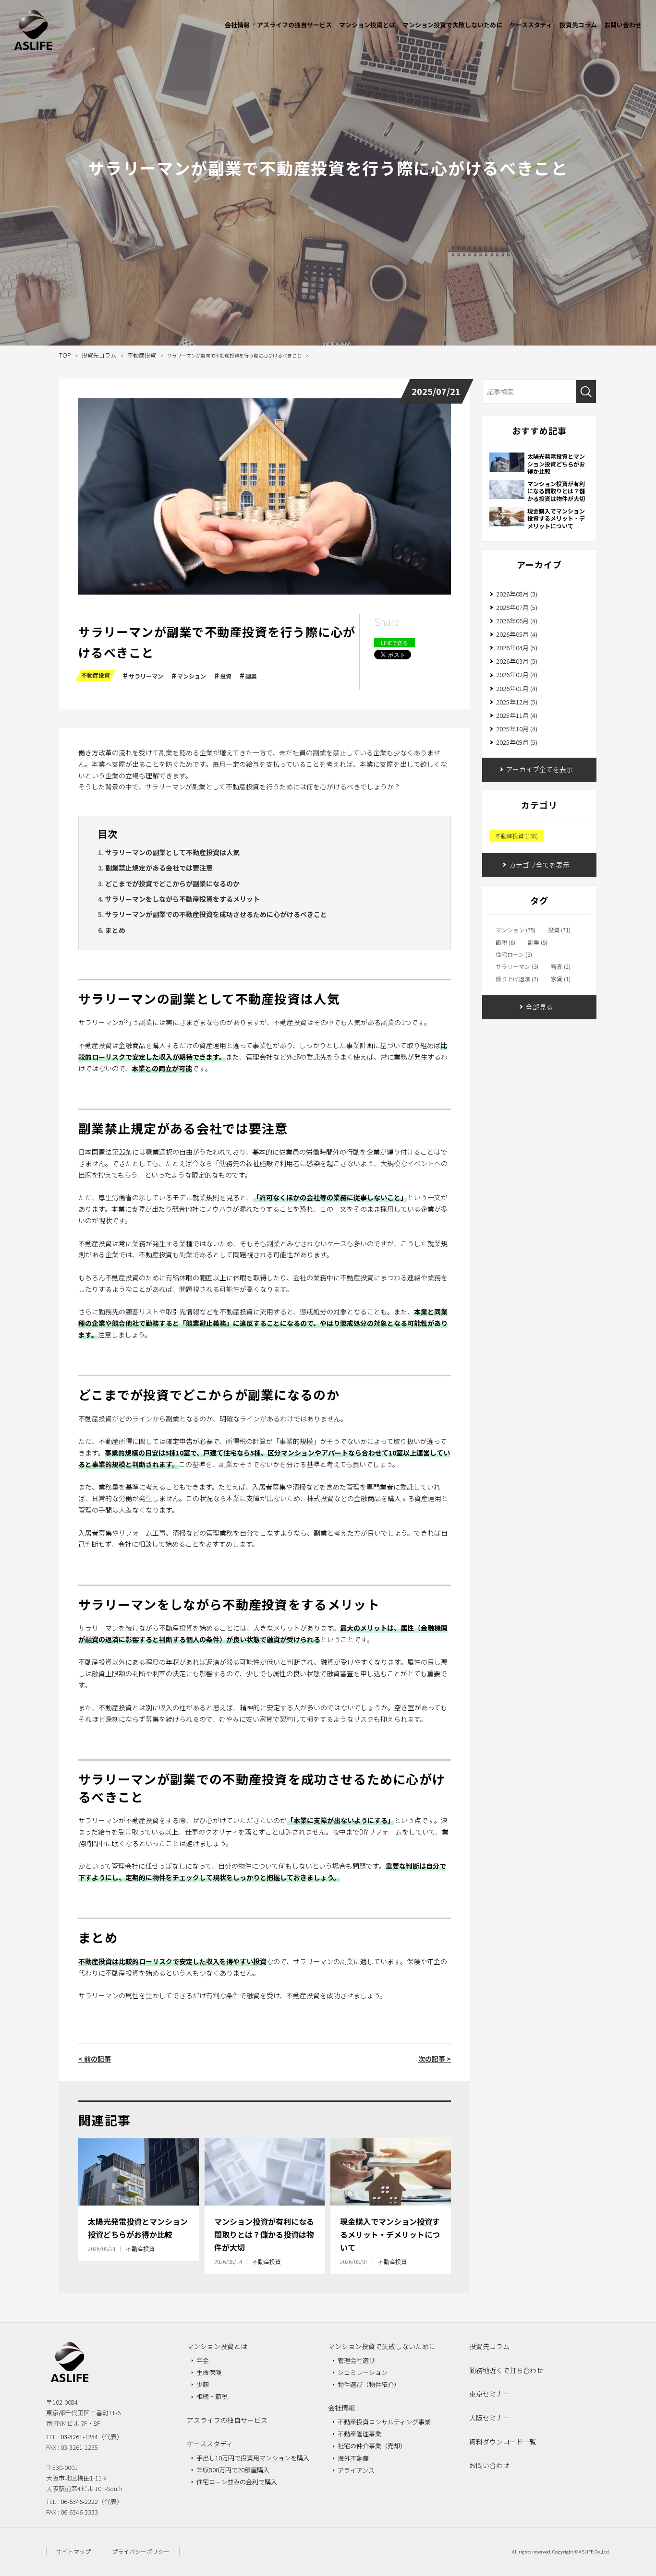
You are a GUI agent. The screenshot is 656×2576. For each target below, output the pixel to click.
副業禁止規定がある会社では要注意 (159, 868)
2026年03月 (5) (517, 661)
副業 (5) (538, 942)
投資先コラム (578, 25)
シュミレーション (363, 2372)
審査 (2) (561, 966)
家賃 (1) (561, 979)
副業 (251, 676)
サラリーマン (146, 676)
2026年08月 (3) (517, 594)
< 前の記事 (95, 2059)
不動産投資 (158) (516, 836)
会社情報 (237, 25)
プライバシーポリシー (141, 2551)
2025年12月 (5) (517, 702)
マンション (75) (516, 930)
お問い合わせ (623, 25)
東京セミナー (489, 2394)
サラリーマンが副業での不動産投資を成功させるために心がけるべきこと (216, 914)
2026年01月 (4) (517, 688)
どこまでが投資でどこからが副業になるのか (172, 883)
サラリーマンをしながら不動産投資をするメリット (182, 899)
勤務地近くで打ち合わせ (506, 2370)
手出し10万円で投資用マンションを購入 (253, 2458)
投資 (226, 676)
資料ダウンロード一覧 (503, 2442)
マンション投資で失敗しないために (452, 25)
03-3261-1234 (79, 2437)
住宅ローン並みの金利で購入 (237, 2482)
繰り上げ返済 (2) (517, 979)
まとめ (115, 930)
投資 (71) (559, 930)
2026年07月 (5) (517, 607)
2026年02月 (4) (517, 674)
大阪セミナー (489, 2418)
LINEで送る (394, 643)
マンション (192, 676)
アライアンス (356, 2470)
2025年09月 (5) (517, 742)
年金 (203, 2360)
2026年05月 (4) (517, 634)
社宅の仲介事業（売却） (372, 2446)
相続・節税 (212, 2396)
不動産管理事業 (359, 2434)
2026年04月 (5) (517, 648)
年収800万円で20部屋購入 (233, 2470)
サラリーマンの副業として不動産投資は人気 (172, 852)
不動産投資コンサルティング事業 (384, 2422)
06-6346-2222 (79, 2501)
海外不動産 (353, 2458)
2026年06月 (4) (517, 621)
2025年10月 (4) (517, 729)
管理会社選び (356, 2360)
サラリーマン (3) (517, 966)
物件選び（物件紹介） (369, 2384)
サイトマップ (73, 2551)
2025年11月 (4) (517, 715)
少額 (203, 2384)
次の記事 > (435, 2059)
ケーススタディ (531, 25)
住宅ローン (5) (514, 954)
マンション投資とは (367, 25)
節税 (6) (505, 942)
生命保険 (209, 2372)
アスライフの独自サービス (294, 25)
